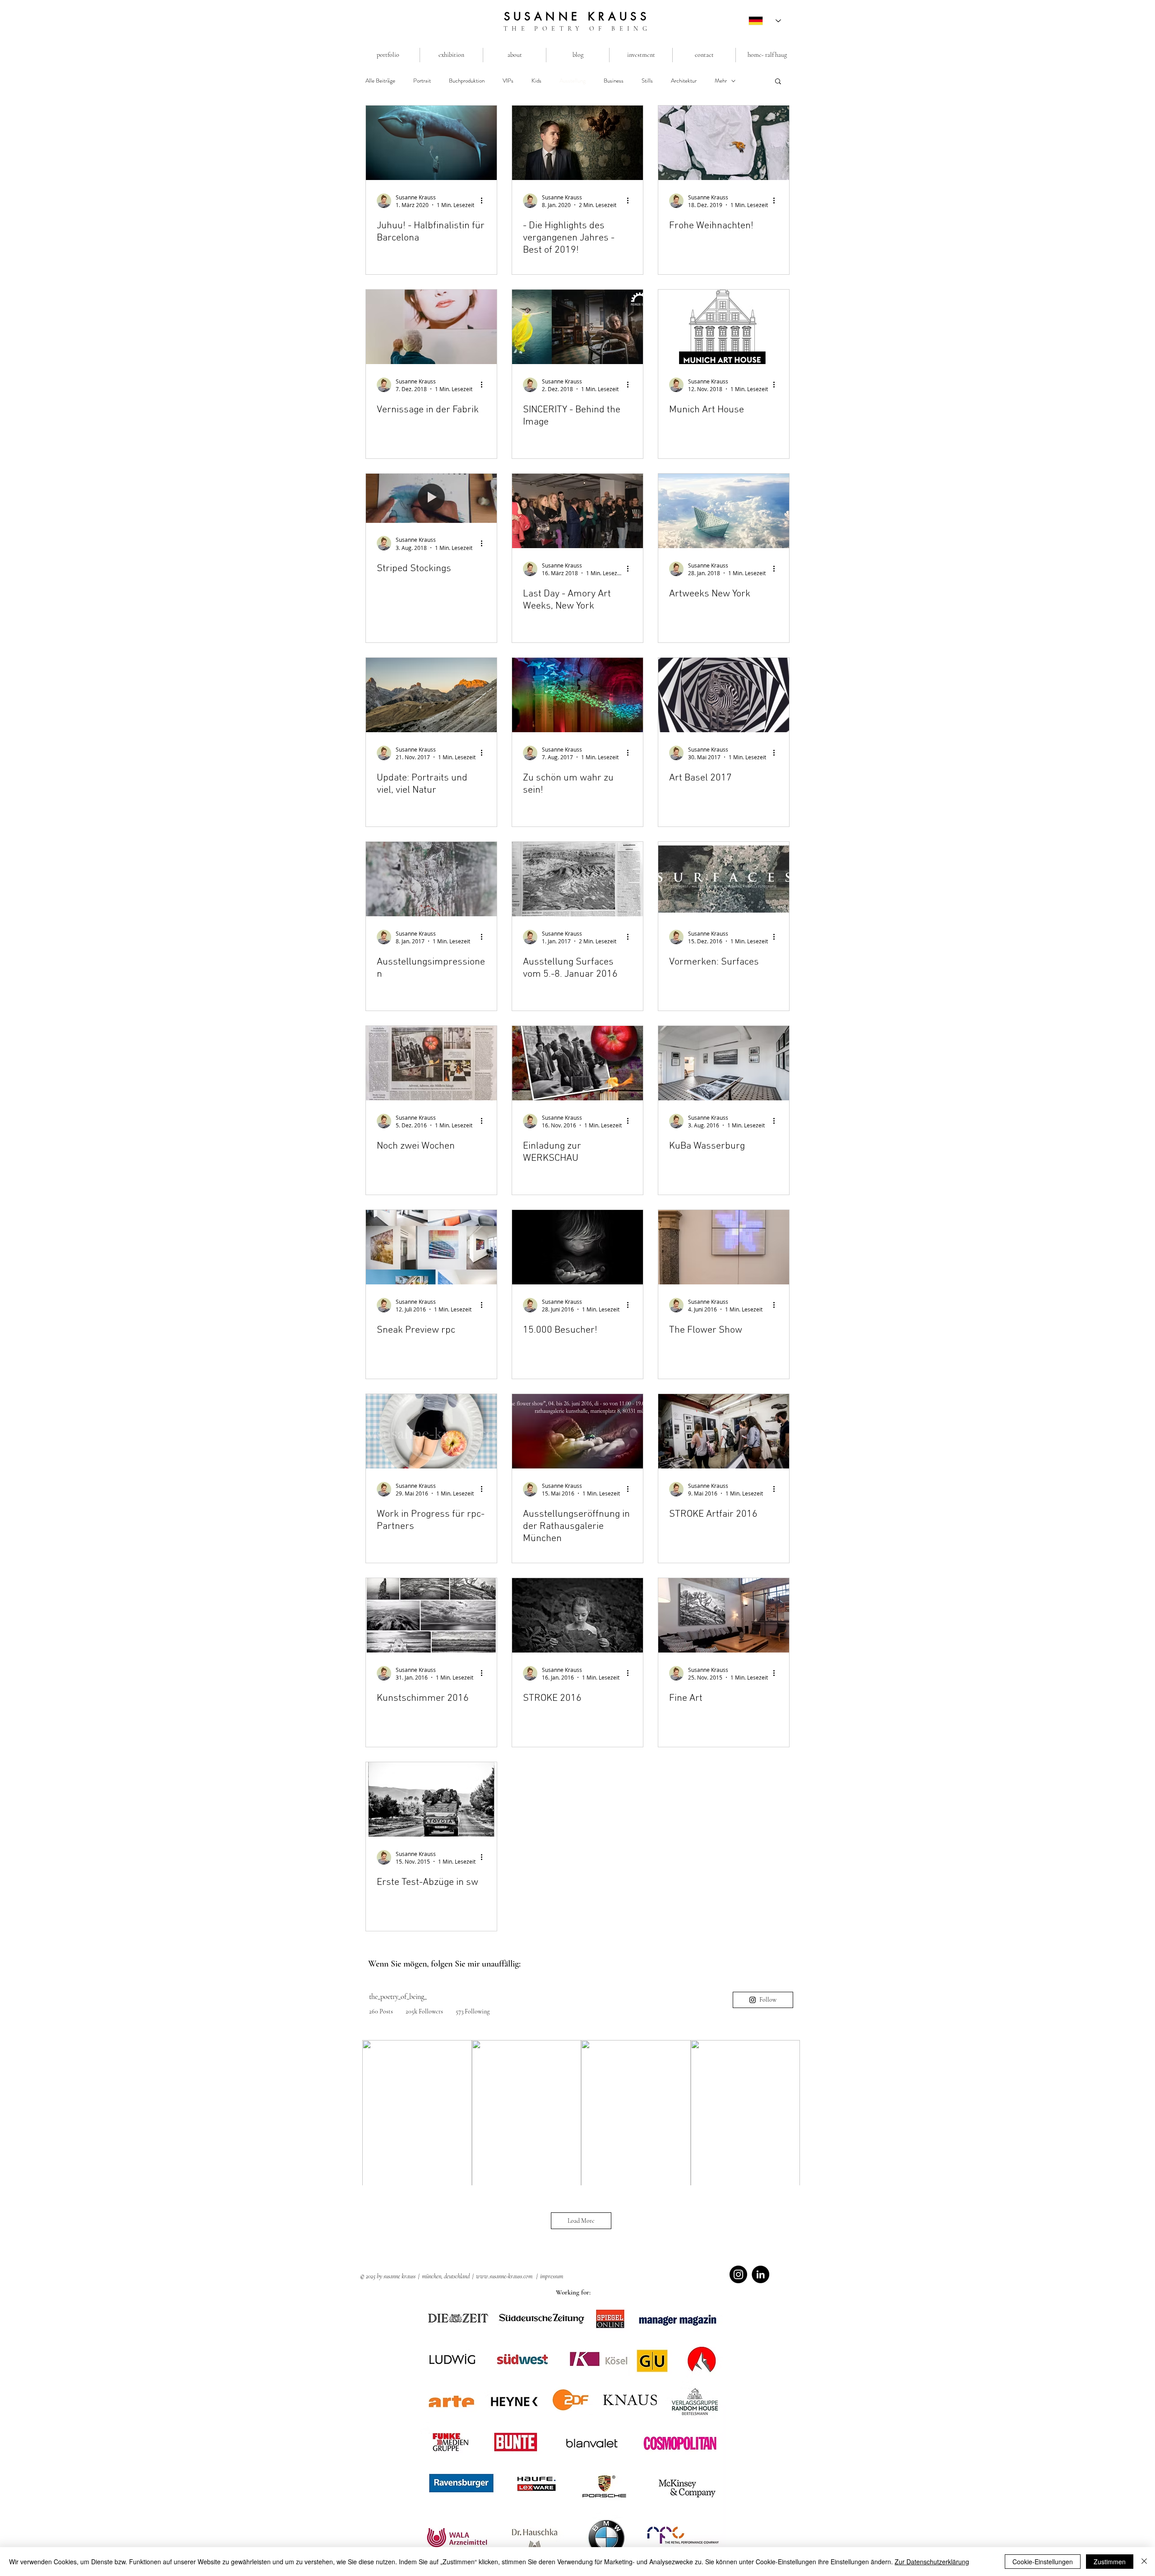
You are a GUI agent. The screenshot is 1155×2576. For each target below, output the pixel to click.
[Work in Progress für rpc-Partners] (431, 1431)
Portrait (422, 81)
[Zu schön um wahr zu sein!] (577, 695)
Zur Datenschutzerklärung (932, 2562)
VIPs (508, 81)
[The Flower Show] (724, 1247)
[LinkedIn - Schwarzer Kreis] (760, 2274)
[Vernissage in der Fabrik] (431, 327)
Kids (536, 81)
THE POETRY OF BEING (577, 29)
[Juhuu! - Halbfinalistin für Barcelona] (431, 143)
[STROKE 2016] (577, 1615)
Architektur (684, 81)
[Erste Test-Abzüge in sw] (431, 1799)
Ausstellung (573, 81)
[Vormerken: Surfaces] (724, 879)
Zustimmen (1110, 2562)
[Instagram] (738, 2274)
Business (614, 81)
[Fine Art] (724, 1615)
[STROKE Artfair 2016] (724, 1431)
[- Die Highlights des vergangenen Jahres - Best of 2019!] (577, 143)
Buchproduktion (467, 81)
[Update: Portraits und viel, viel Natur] (431, 695)
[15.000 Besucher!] (577, 1247)
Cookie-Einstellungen (1043, 2562)
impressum (552, 2276)
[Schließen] (1144, 2562)
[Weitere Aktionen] (485, 201)
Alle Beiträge (380, 81)
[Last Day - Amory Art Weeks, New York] (577, 511)
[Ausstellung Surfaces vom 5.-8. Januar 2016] (577, 879)
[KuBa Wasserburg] (724, 1063)
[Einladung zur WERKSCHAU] (577, 1063)
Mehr (721, 81)
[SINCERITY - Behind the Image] (577, 327)
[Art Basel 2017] (724, 695)
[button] (778, 82)
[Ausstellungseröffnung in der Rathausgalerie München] (577, 1431)
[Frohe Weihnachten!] (724, 143)
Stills (647, 81)
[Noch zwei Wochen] (431, 1063)
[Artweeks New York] (724, 511)
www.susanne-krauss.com (504, 2276)
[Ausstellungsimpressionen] (431, 879)
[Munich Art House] (724, 327)
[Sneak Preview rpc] (431, 1247)
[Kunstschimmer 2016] (431, 1615)
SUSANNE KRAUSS (577, 16)
